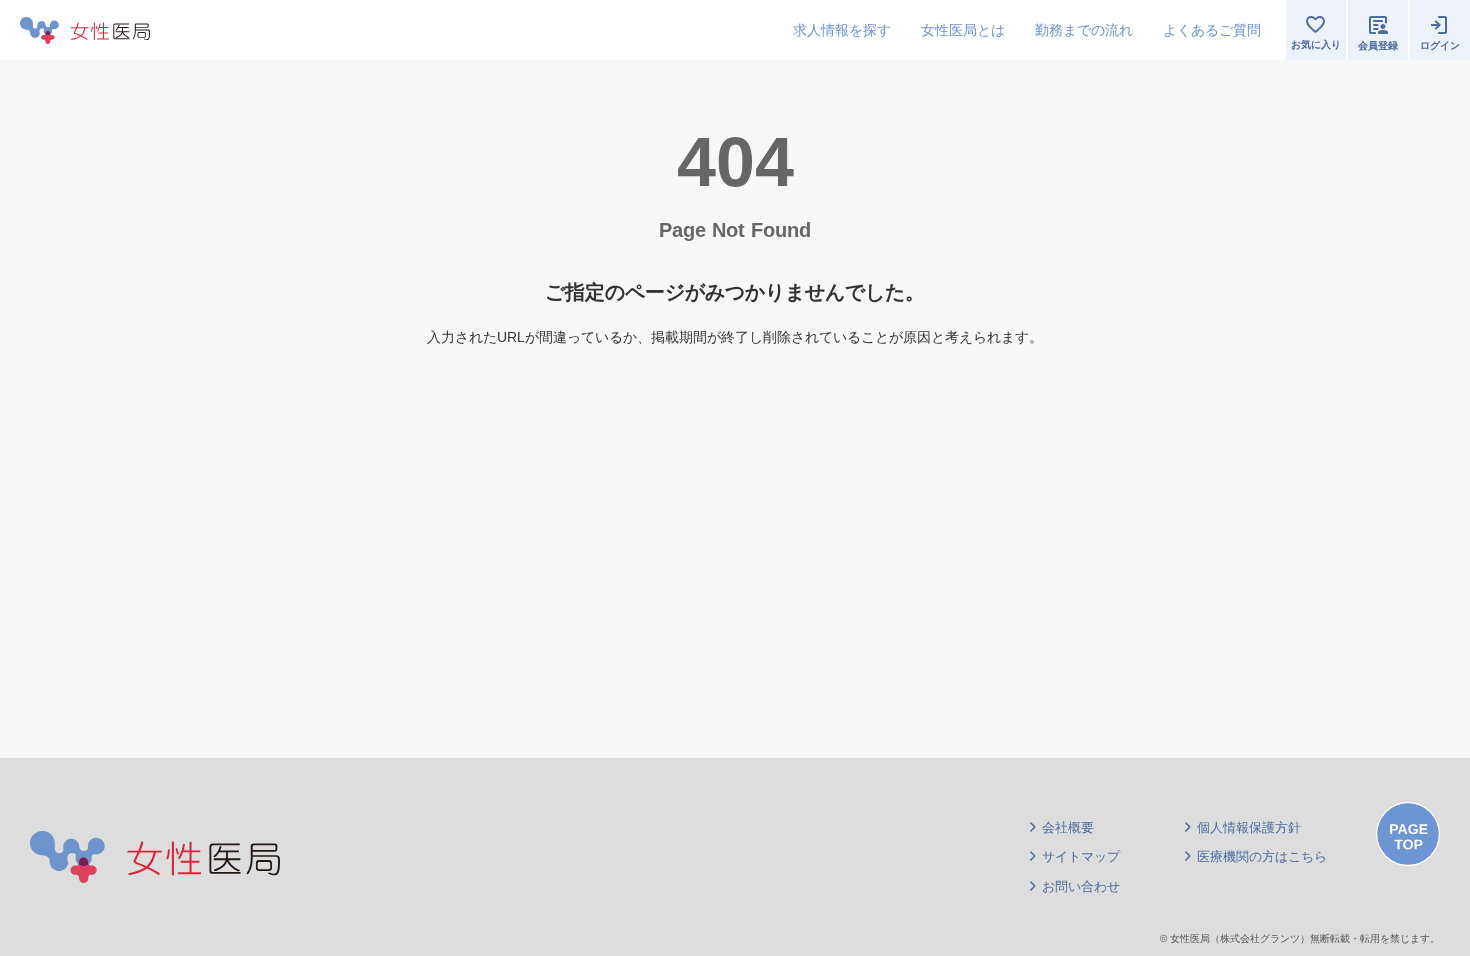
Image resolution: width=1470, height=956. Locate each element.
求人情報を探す (842, 30)
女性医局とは (963, 30)
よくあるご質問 (1212, 30)
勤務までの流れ (1084, 30)
